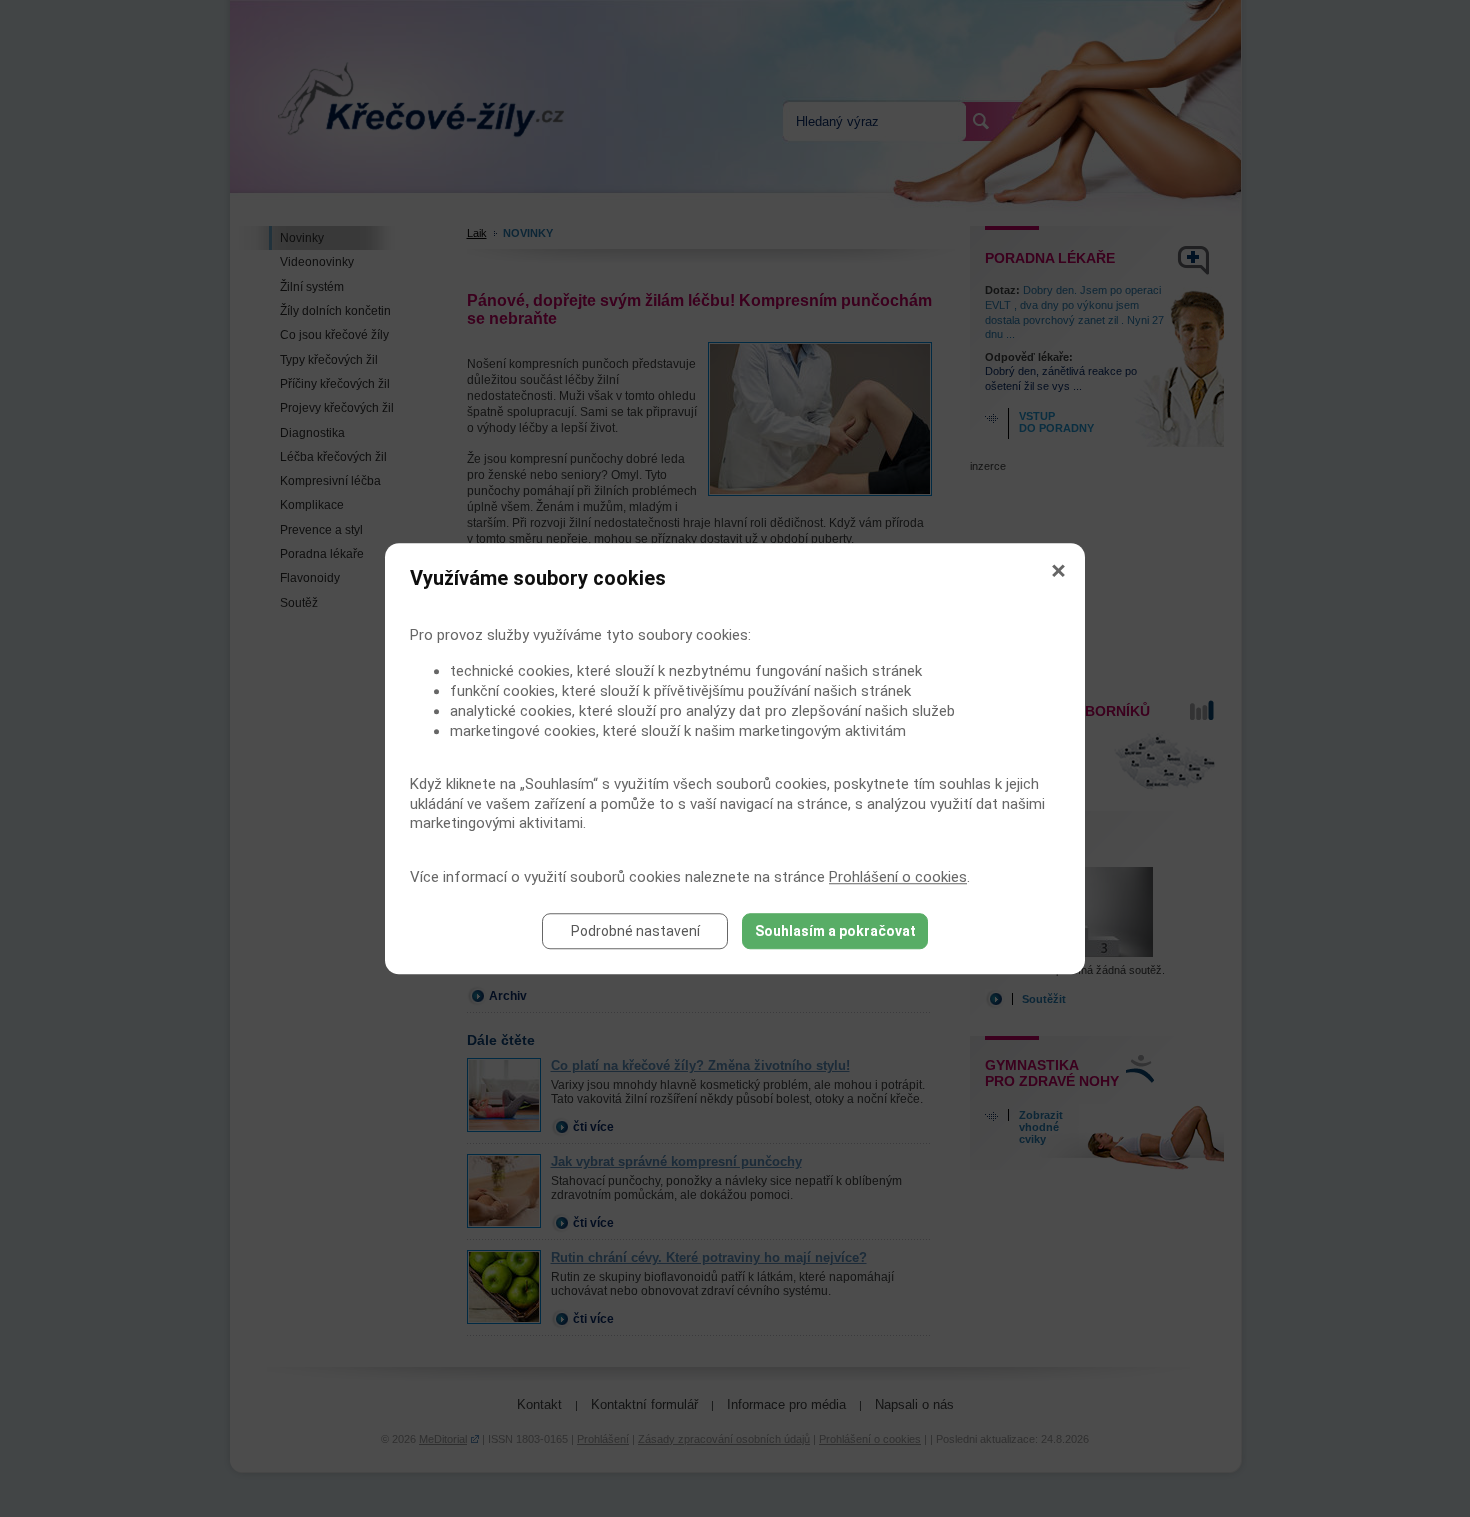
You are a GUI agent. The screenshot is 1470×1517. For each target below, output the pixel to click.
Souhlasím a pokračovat (835, 931)
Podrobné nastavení (635, 931)
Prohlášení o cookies (898, 877)
